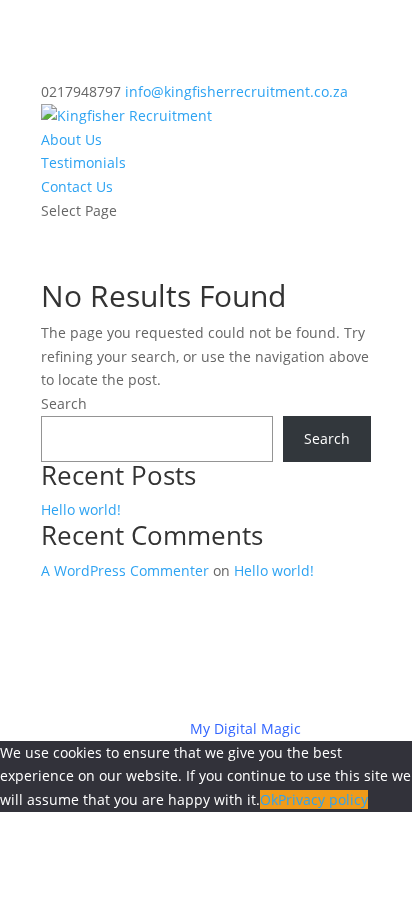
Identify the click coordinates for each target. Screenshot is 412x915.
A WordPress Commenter (125, 570)
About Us (71, 139)
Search (64, 403)
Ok (269, 799)
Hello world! (81, 509)
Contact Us (77, 186)
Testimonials (83, 162)
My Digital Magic (245, 728)
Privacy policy (323, 799)
